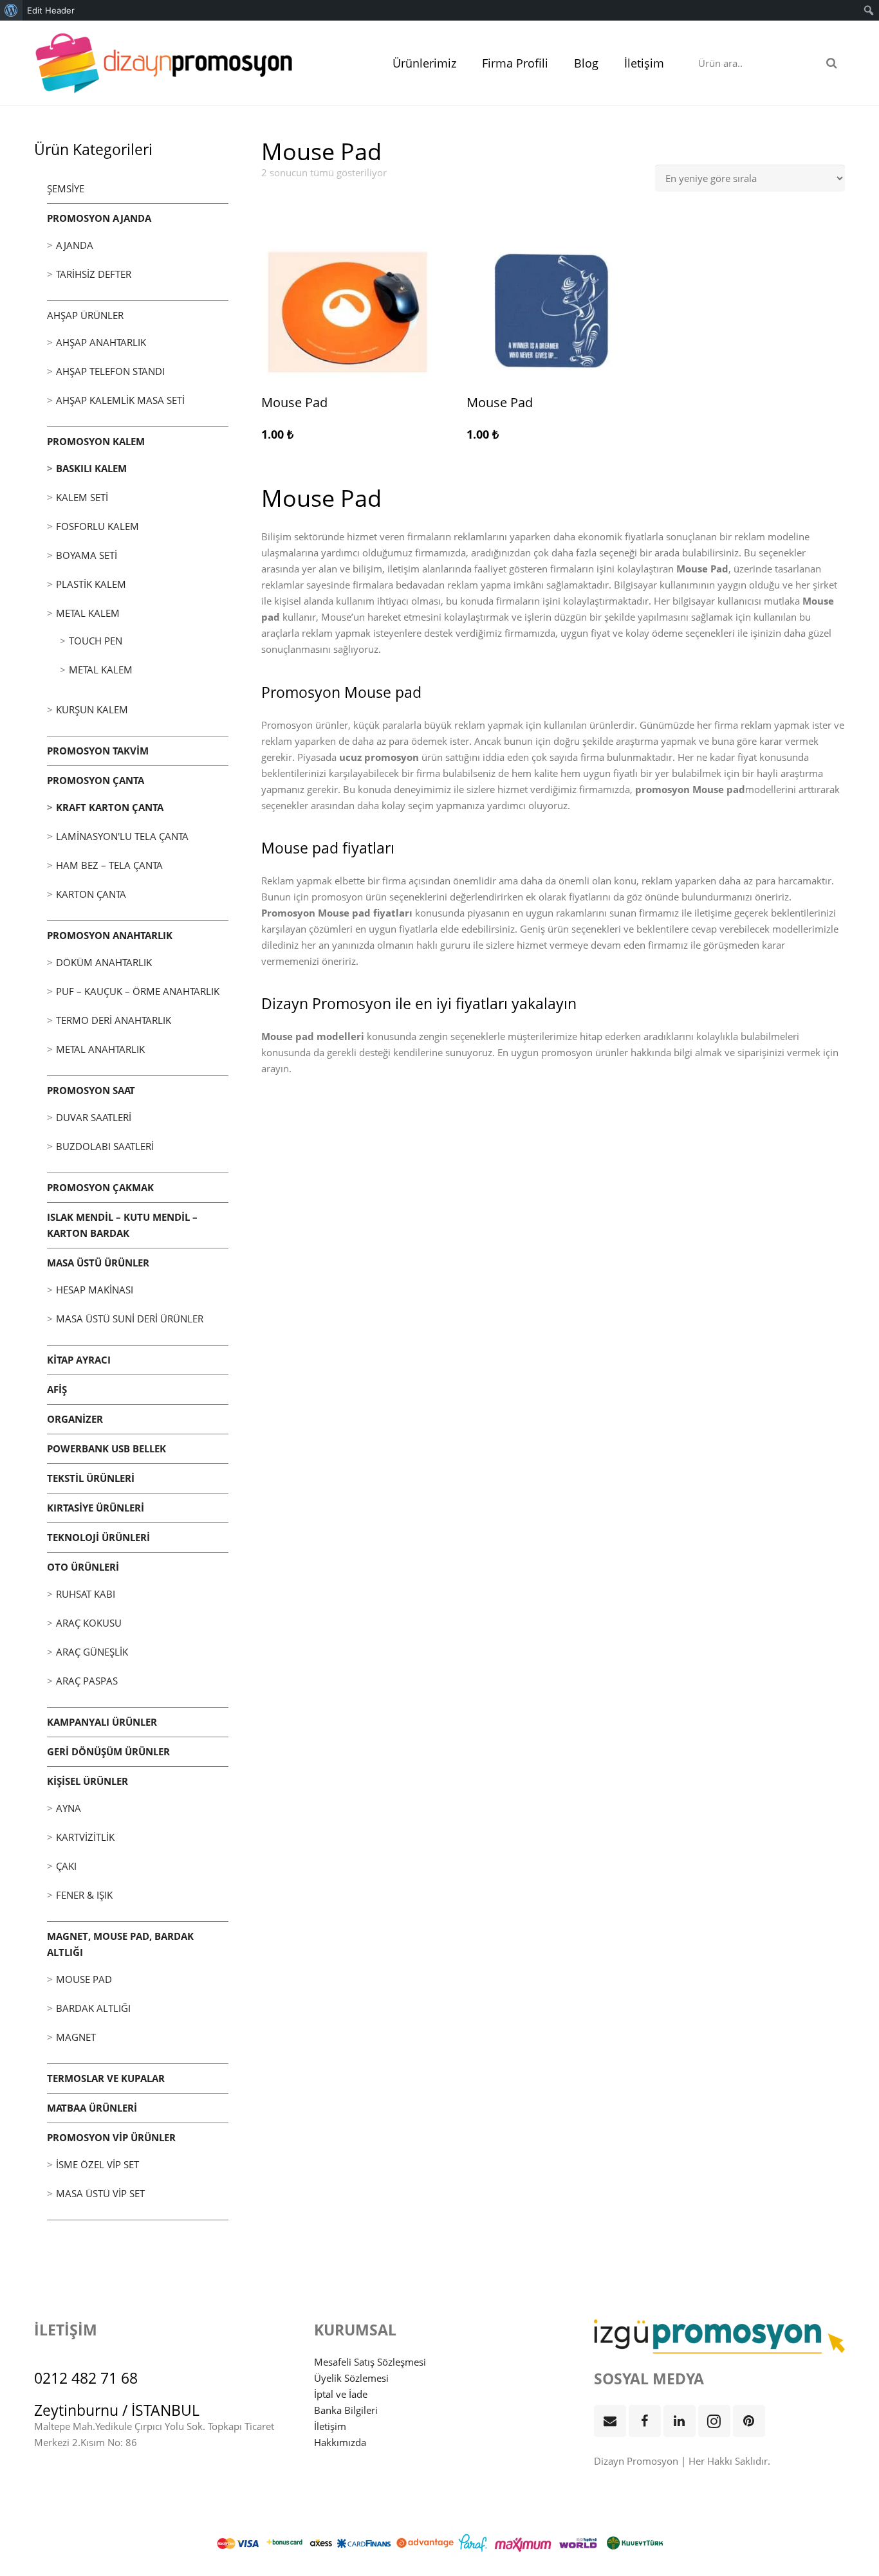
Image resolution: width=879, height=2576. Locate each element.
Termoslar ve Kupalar (106, 2078)
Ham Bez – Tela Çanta (109, 865)
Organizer (75, 1419)
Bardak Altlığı (93, 2008)
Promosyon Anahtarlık (110, 935)
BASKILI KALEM (91, 468)
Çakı (66, 1866)
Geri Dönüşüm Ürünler (108, 1751)
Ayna (69, 1808)
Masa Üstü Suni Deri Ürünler (130, 1319)
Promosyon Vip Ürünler (111, 2137)
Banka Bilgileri (346, 2410)
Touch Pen (96, 641)
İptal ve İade (341, 2394)
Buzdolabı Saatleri (105, 1146)
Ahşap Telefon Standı (110, 371)
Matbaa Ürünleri (92, 2108)
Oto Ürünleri (83, 1567)
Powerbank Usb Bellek (106, 1448)
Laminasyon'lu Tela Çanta (122, 836)
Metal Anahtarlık (100, 1049)
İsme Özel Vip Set (97, 2164)
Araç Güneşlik (92, 1652)
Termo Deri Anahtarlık (114, 1020)
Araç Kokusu (89, 1623)
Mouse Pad (84, 1979)
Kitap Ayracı (79, 1360)
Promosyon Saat (91, 1090)
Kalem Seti (82, 497)
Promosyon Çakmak (100, 1187)
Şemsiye (66, 188)
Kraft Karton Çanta (110, 807)
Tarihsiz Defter (94, 274)
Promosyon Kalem (96, 441)
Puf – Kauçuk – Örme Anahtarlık (138, 991)
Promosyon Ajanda (99, 218)
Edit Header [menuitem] (51, 10)
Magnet (76, 2037)
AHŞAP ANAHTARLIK (101, 342)
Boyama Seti (87, 555)
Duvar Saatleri (94, 1117)
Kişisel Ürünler (88, 1781)
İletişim (330, 2426)
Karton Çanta (91, 894)
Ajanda (75, 245)
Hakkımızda (340, 2442)
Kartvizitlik (85, 1837)
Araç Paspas (87, 1681)
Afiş (57, 1389)
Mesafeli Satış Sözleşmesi (370, 2362)
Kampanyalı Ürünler (102, 1722)
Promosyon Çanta (96, 780)
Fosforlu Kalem (97, 526)
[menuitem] (11, 10)
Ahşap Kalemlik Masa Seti (120, 400)
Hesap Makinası (95, 1290)
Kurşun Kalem (92, 709)
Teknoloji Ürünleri (98, 1537)
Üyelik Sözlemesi (351, 2378)
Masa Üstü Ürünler (98, 1263)
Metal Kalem (88, 613)
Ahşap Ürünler (85, 315)
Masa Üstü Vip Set (100, 2193)
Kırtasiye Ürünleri (96, 1508)
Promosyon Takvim (98, 751)
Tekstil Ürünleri (91, 1478)
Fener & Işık (84, 1895)
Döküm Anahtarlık (104, 962)
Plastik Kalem (91, 584)
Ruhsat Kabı (86, 1594)
